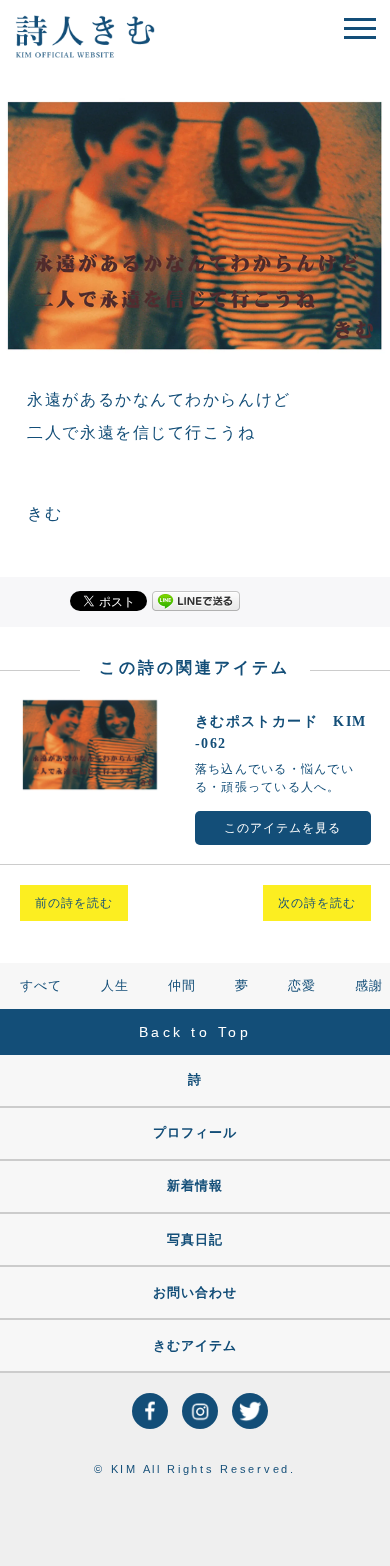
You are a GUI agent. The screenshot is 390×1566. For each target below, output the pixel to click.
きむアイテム (195, 1345)
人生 (115, 985)
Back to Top (195, 1032)
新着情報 (195, 1185)
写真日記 (195, 1239)
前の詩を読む (74, 903)
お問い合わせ (195, 1292)
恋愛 (302, 985)
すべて (41, 985)
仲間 (182, 985)
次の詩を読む (317, 903)
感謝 (369, 985)
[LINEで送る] (196, 599)
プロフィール (195, 1132)
